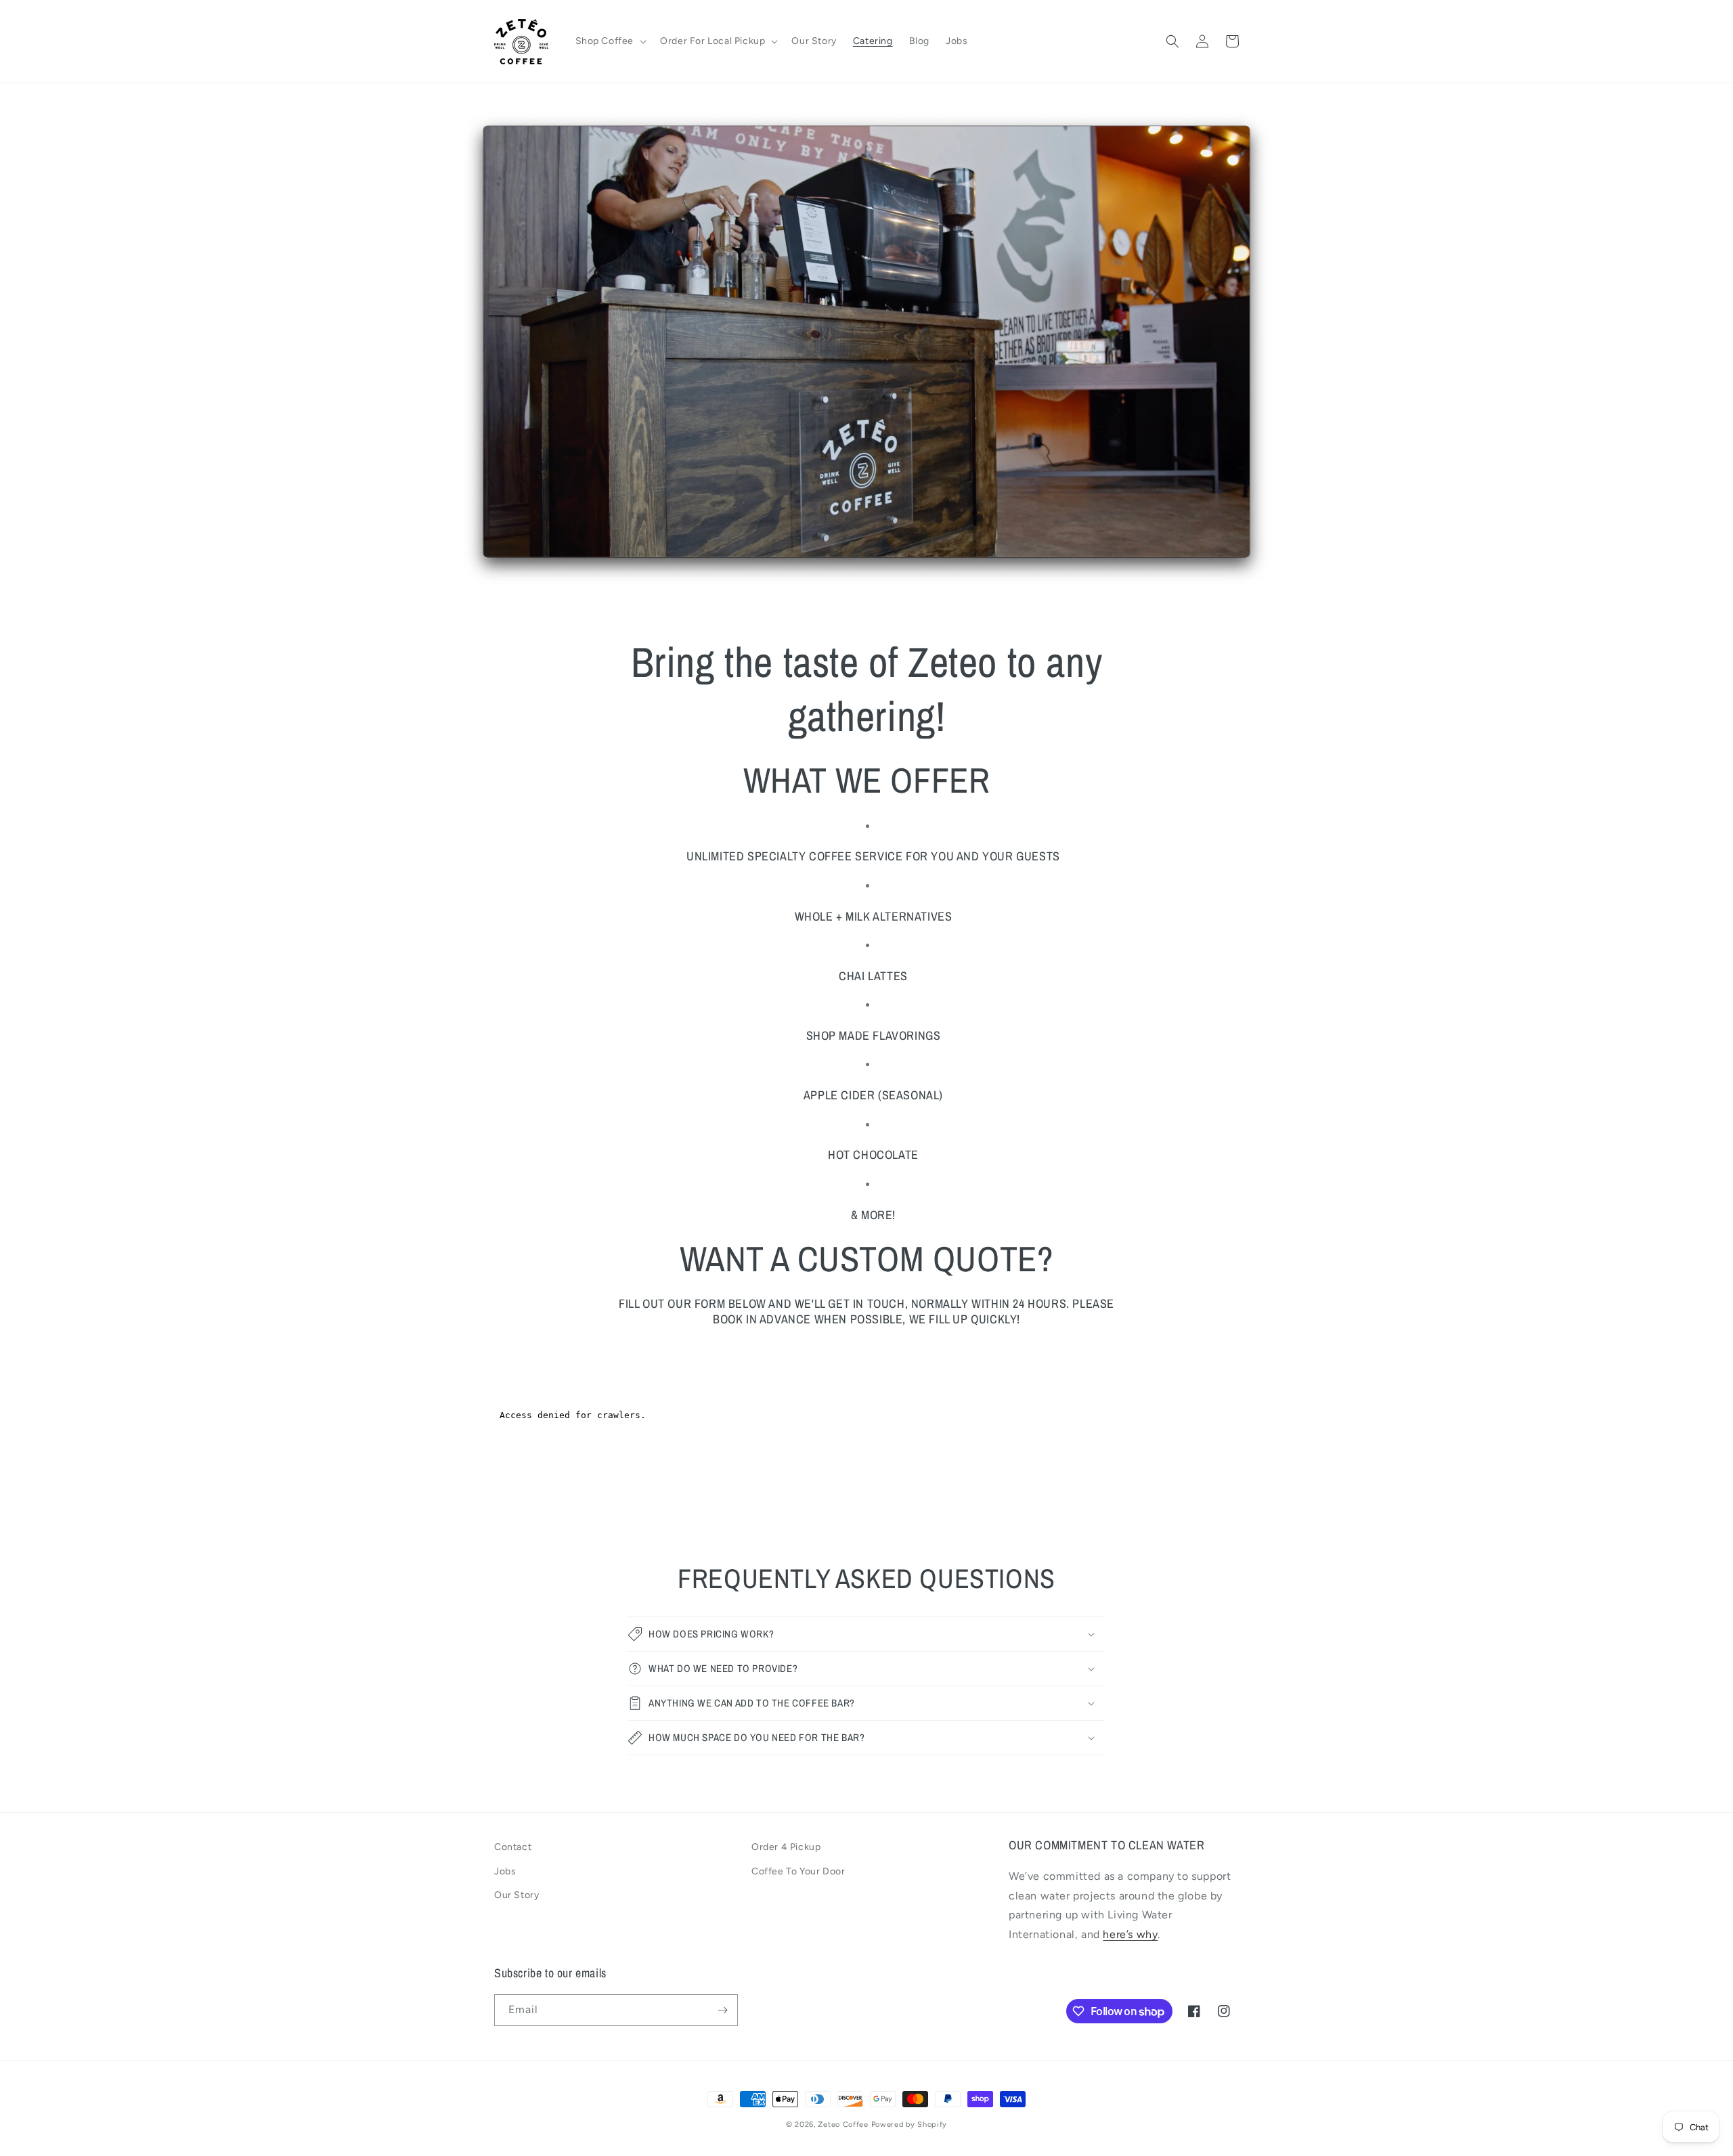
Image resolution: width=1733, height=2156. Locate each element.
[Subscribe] (722, 2010)
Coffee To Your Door (798, 1871)
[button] (610, 41)
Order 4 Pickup (786, 1847)
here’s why (1130, 1934)
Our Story (517, 1895)
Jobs (505, 1871)
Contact (513, 1847)
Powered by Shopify (909, 2125)
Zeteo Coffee (843, 2125)
